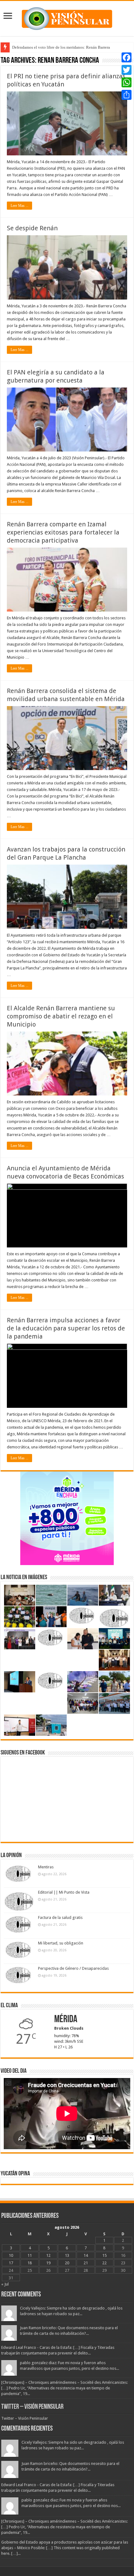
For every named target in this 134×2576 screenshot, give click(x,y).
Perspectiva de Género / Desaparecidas (73, 1968)
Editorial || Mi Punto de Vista (64, 1892)
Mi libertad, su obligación (61, 1943)
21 (86, 2263)
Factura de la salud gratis (60, 1917)
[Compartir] (127, 95)
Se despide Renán (32, 228)
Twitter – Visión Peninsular (32, 2407)
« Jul (5, 2284)
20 (67, 2263)
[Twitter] (127, 70)
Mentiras (46, 1867)
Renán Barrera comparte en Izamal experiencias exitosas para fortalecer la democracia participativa (63, 532)
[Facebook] (127, 57)
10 (11, 2255)
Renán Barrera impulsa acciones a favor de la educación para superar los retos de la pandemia (66, 1328)
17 (11, 2263)
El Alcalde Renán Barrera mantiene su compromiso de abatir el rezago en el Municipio (61, 1016)
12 (48, 2255)
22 (104, 2263)
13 (67, 2255)
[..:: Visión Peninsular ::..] (67, 17)
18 (30, 2263)
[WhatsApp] (127, 82)
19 (48, 2263)
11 (30, 2255)
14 (86, 2255)
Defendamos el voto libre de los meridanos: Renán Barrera (61, 47)
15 (104, 2255)
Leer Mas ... (19, 206)
